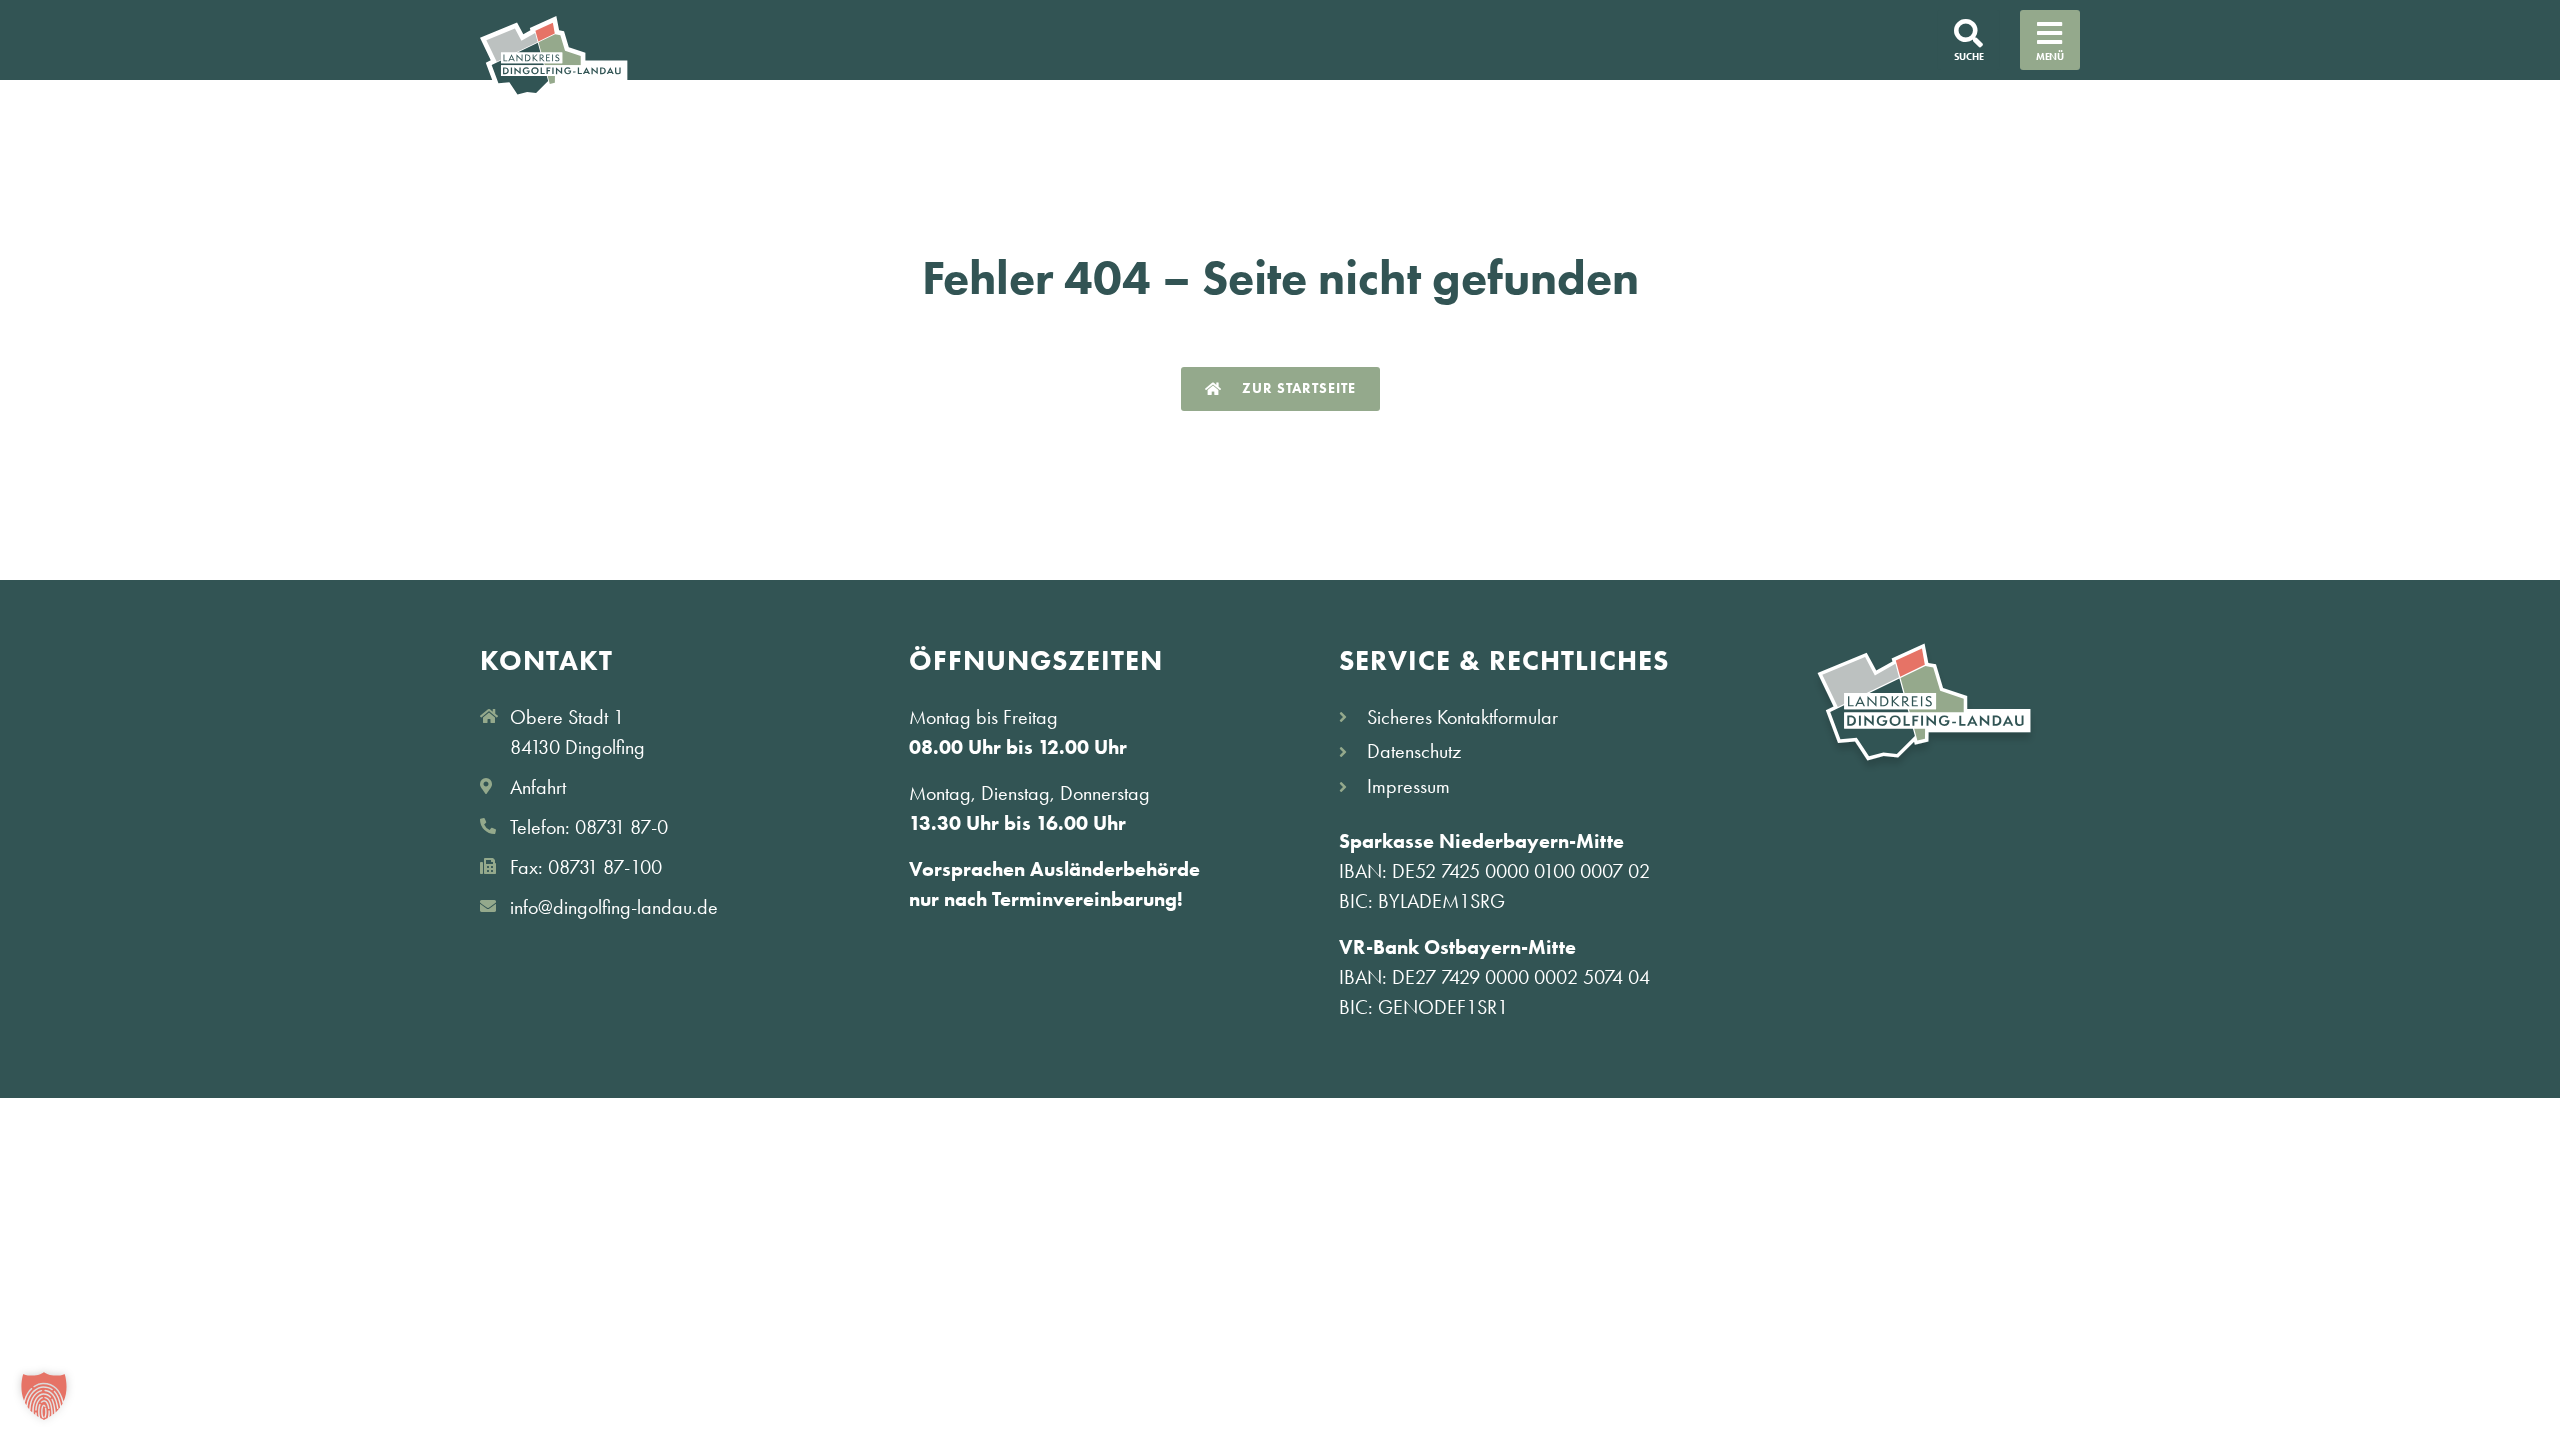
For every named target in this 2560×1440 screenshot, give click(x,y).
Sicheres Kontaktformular (1462, 717)
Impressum (1408, 786)
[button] (44, 1396)
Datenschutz (1414, 751)
